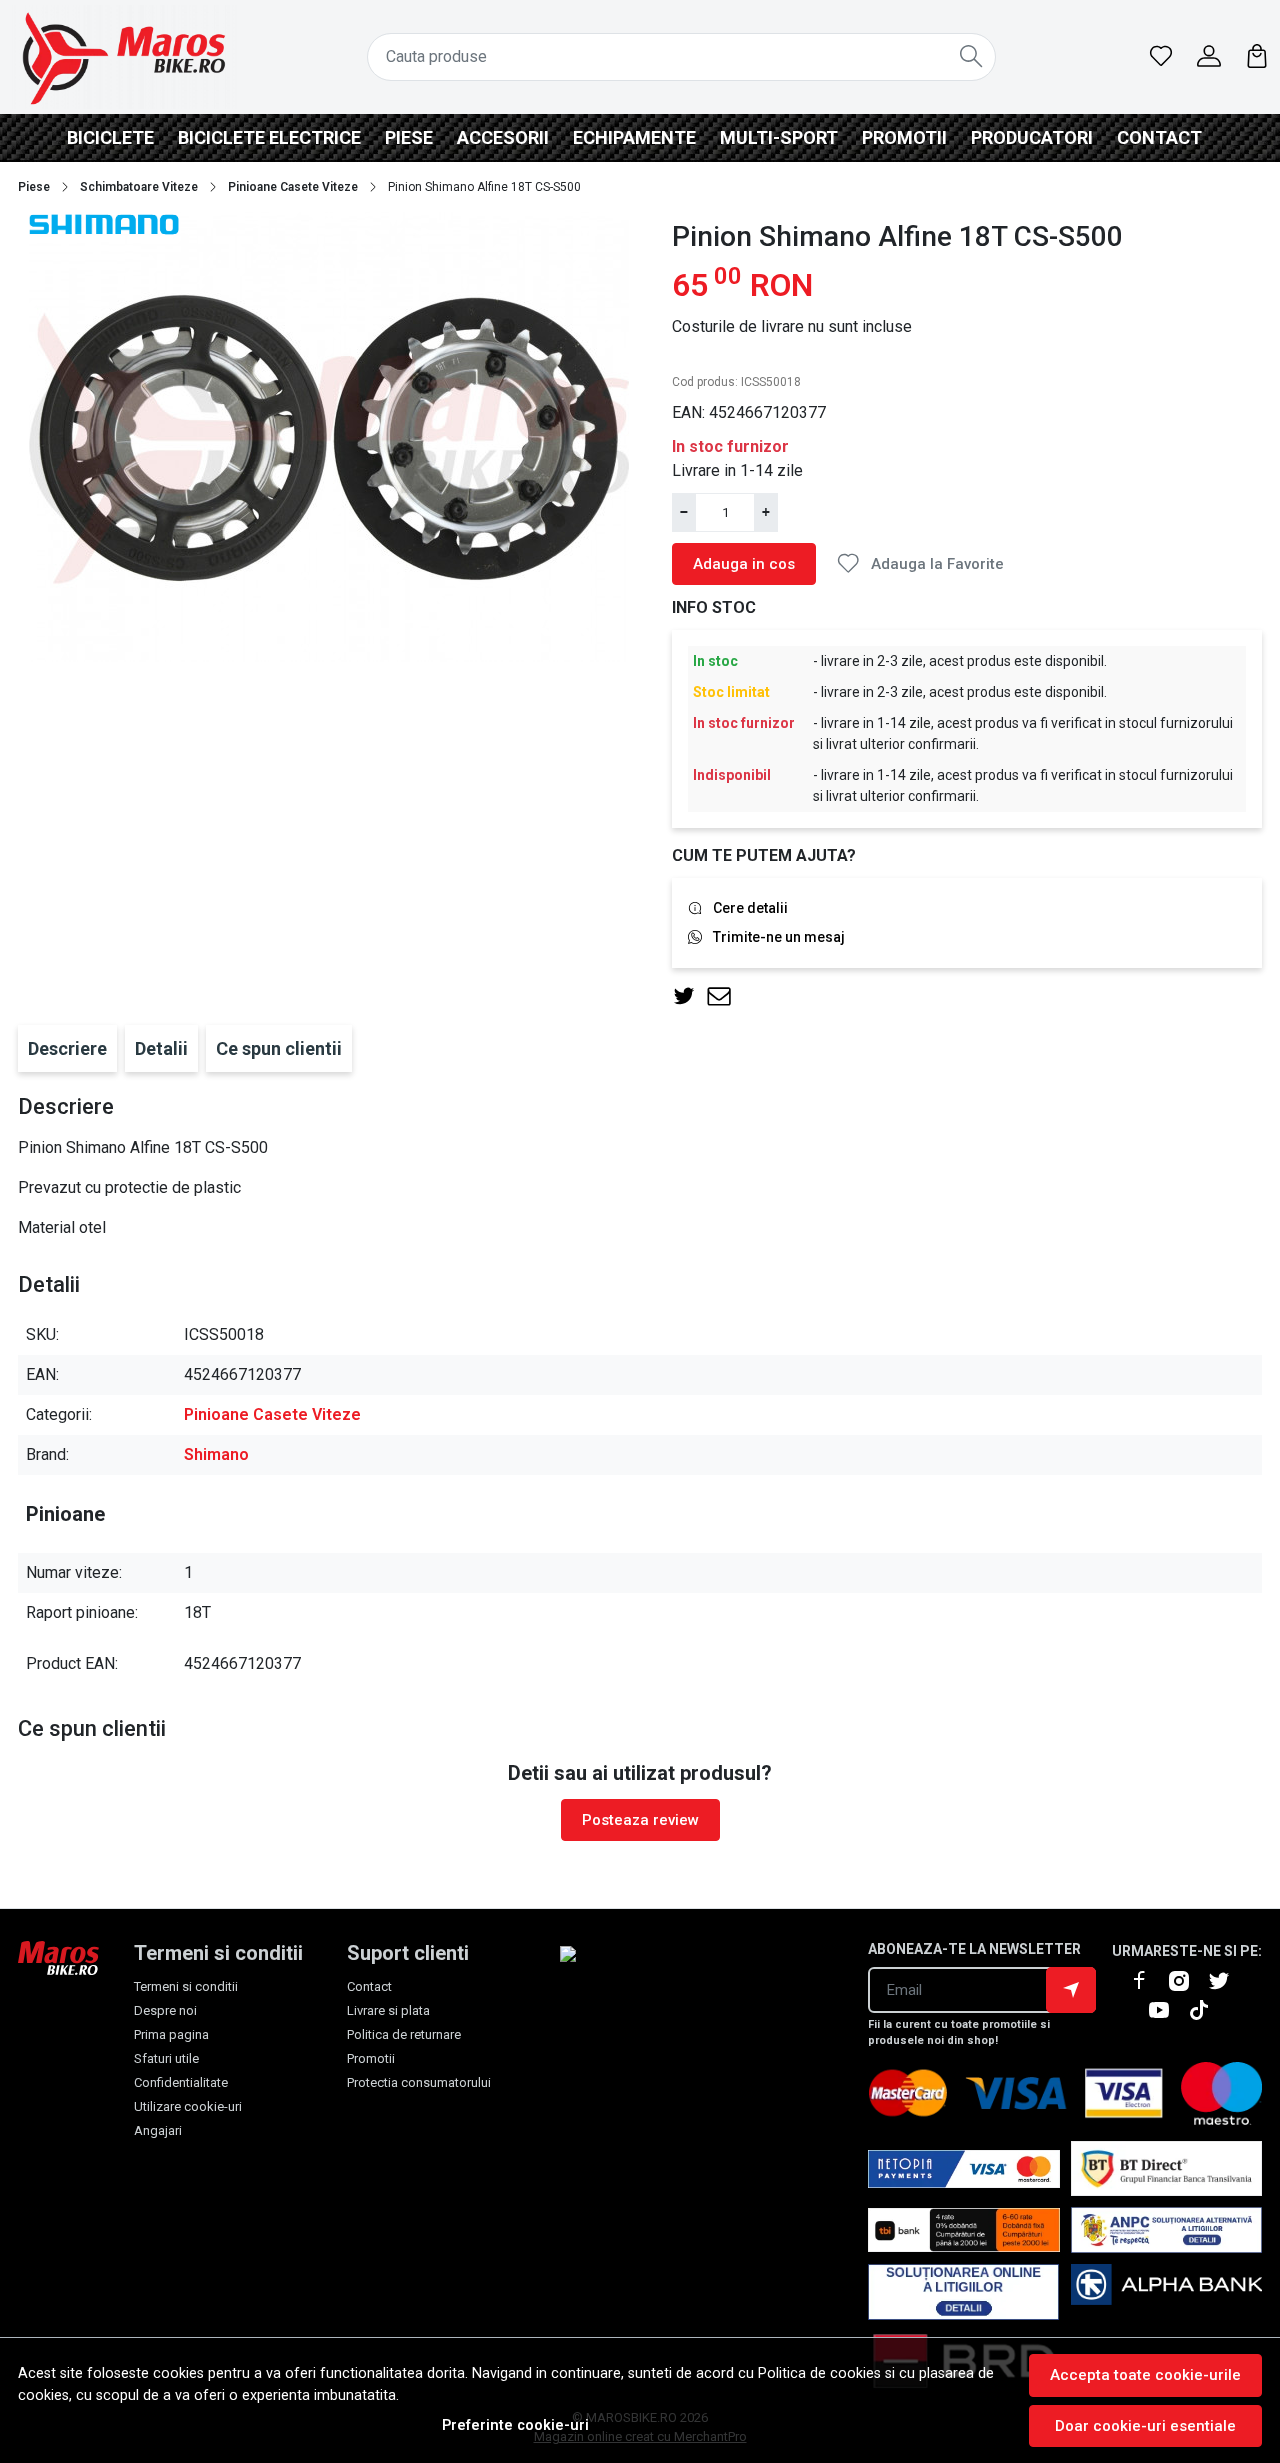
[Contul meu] (1209, 57)
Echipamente (634, 137)
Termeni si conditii (186, 1986)
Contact (1159, 137)
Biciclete (110, 137)
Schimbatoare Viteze (139, 187)
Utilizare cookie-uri (188, 2106)
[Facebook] (1147, 1981)
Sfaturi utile (166, 2058)
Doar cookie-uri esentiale (1145, 2426)
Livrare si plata (388, 2010)
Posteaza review (640, 1820)
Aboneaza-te (1071, 1990)
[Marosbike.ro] (124, 57)
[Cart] (1257, 57)
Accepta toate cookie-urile (1145, 2375)
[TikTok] (1207, 2010)
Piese (409, 137)
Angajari (158, 2130)
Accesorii (503, 137)
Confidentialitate (181, 2082)
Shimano (216, 1454)
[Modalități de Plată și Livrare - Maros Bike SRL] (1167, 2292)
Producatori (1032, 137)
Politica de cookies (819, 2373)
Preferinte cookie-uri (515, 2425)
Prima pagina (171, 2034)
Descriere (67, 1048)
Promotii (904, 137)
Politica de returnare (404, 2034)
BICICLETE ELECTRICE (269, 137)
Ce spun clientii (279, 1048)
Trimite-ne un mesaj (779, 937)
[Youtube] (1167, 2010)
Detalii (161, 1048)
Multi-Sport (779, 137)
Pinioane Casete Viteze (293, 187)
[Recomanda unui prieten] (724, 996)
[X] (1227, 1981)
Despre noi (165, 2010)
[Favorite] (1161, 57)
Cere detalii (750, 908)
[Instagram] (1187, 1981)
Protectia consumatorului (419, 2082)
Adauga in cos (744, 564)
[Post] (689, 996)
